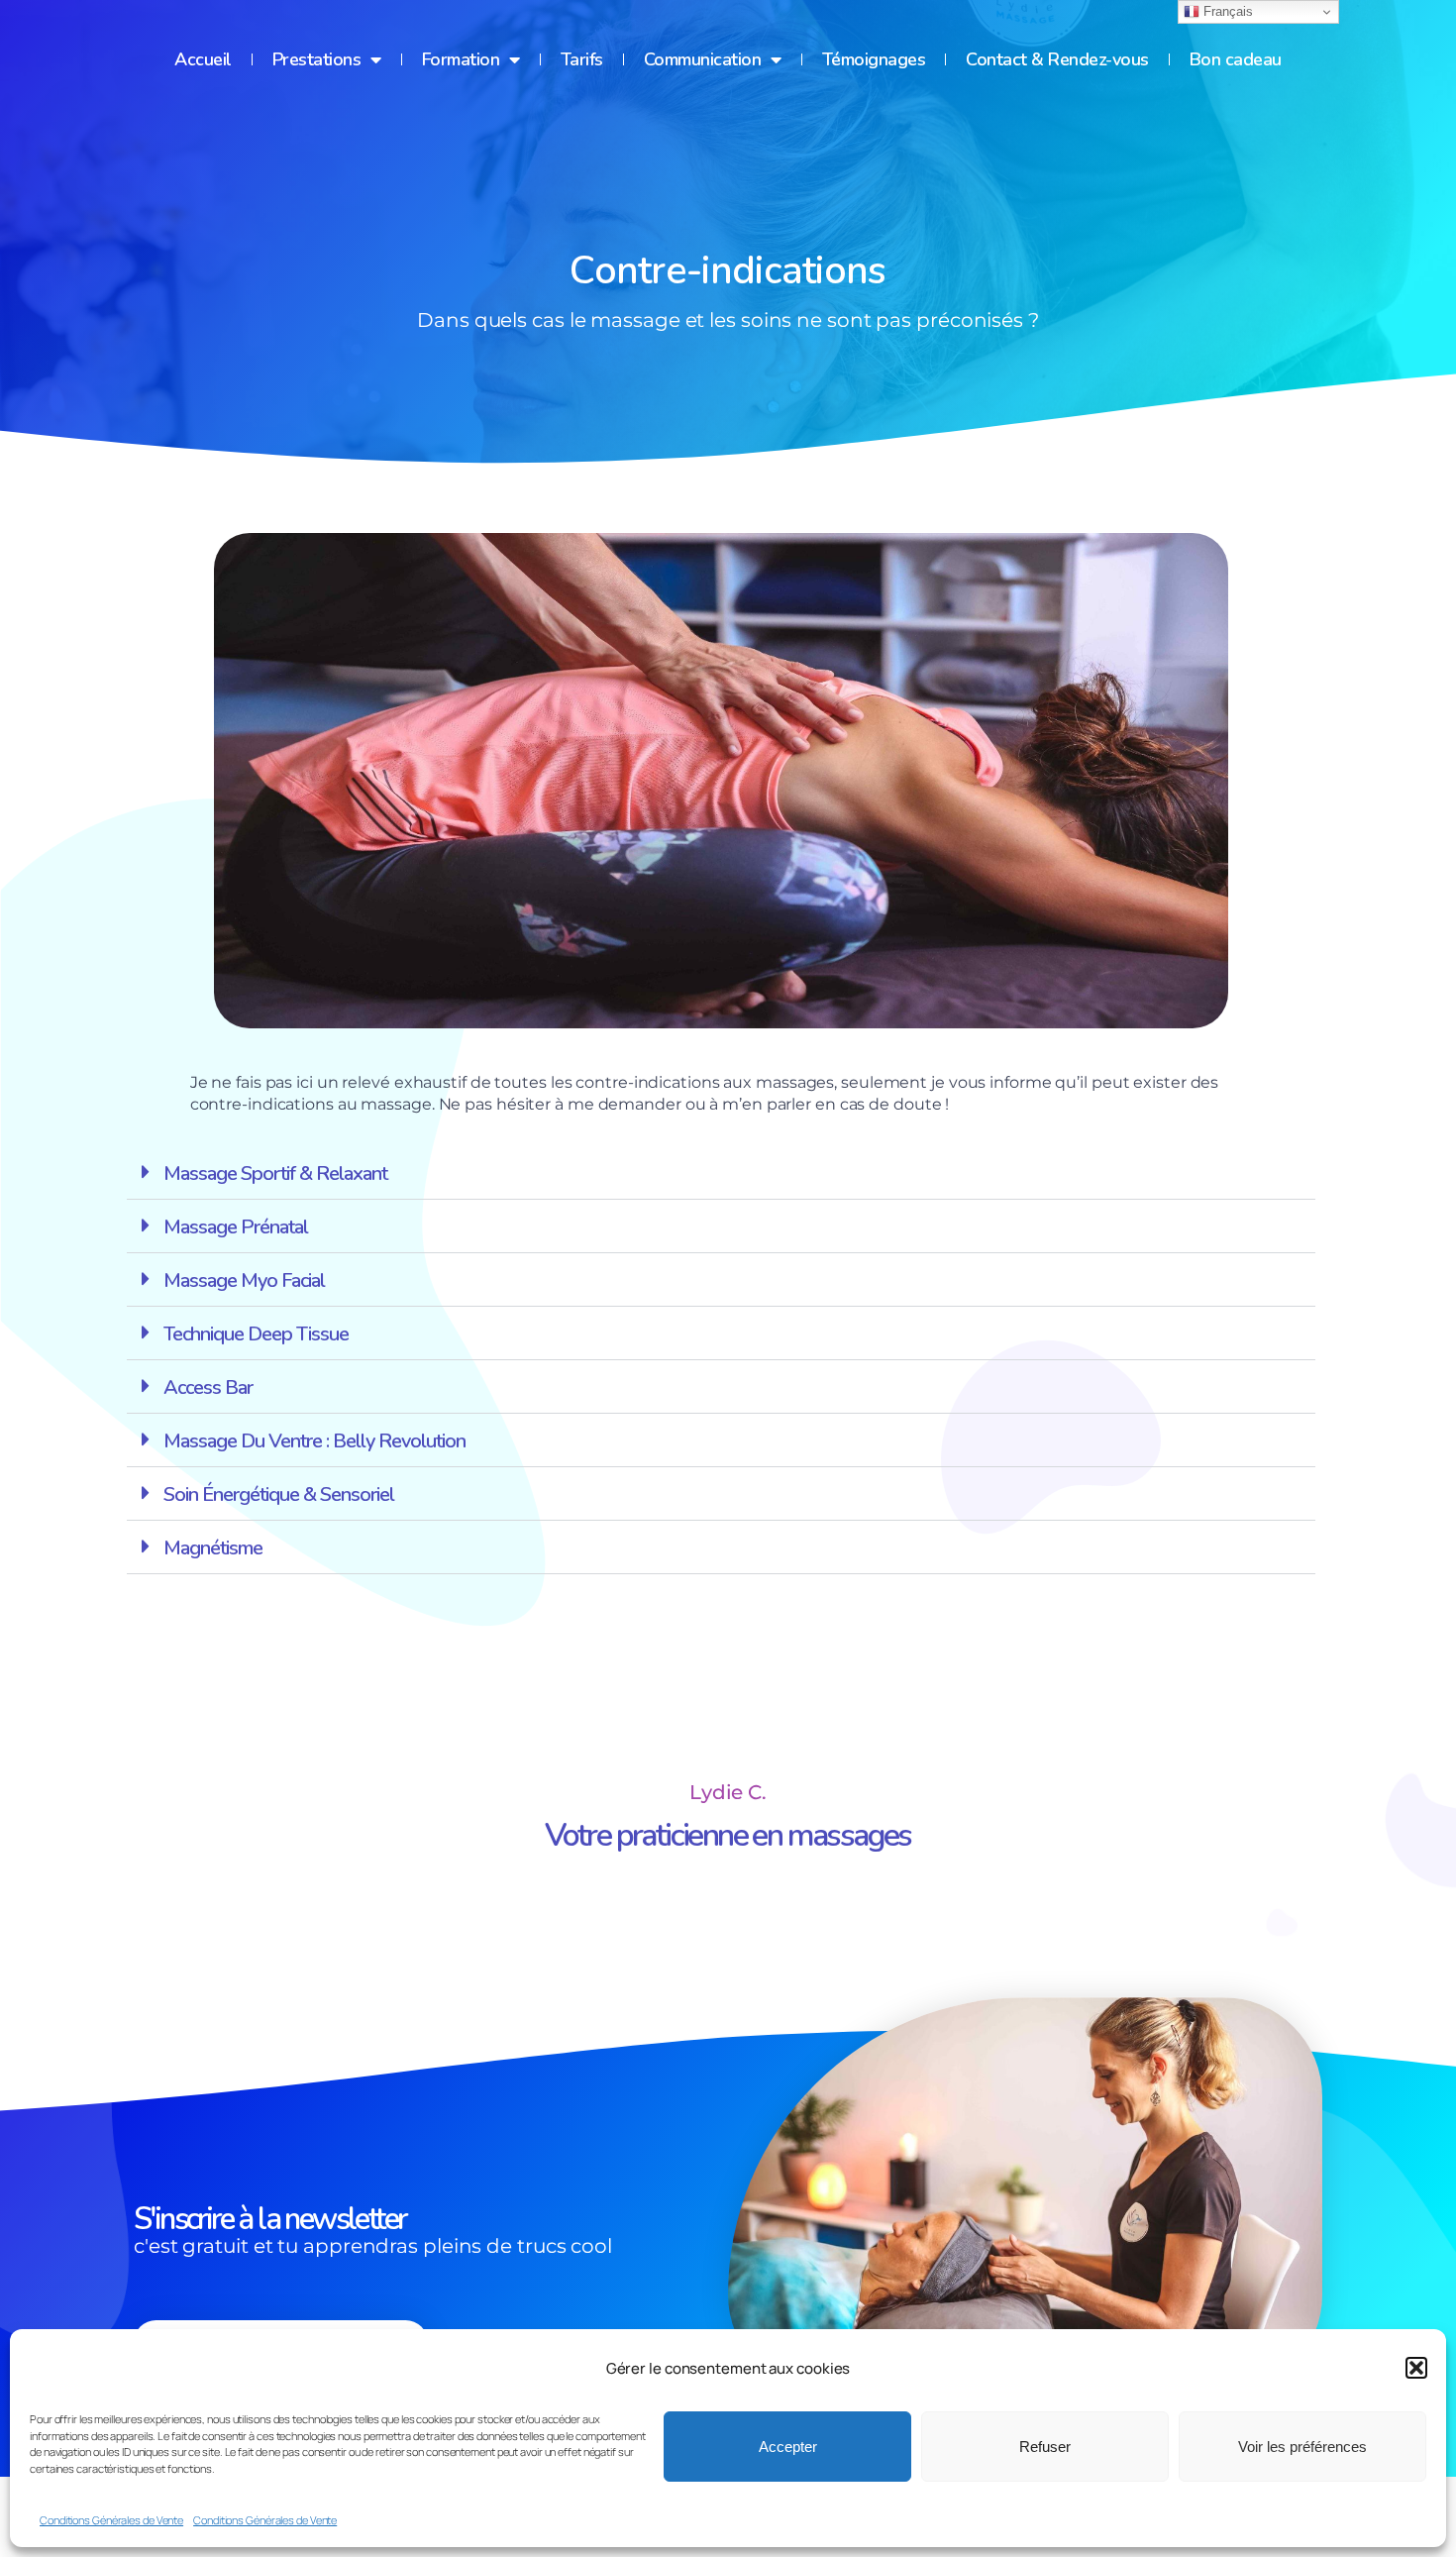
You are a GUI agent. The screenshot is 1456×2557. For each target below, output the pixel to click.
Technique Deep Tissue (256, 1334)
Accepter (788, 2447)
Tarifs (582, 59)
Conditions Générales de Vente (111, 2520)
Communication (703, 59)
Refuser (1045, 2447)
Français (1226, 11)
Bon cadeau (1236, 59)
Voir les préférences (1302, 2447)
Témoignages (874, 59)
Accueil (203, 59)
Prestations (317, 59)
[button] (1416, 2368)
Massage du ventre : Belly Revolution (314, 1441)
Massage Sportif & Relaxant (275, 1173)
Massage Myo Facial (244, 1280)
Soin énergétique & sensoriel (279, 1494)
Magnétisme (213, 1548)
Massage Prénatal (236, 1227)
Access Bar (208, 1387)
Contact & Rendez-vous (1057, 59)
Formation (461, 59)
